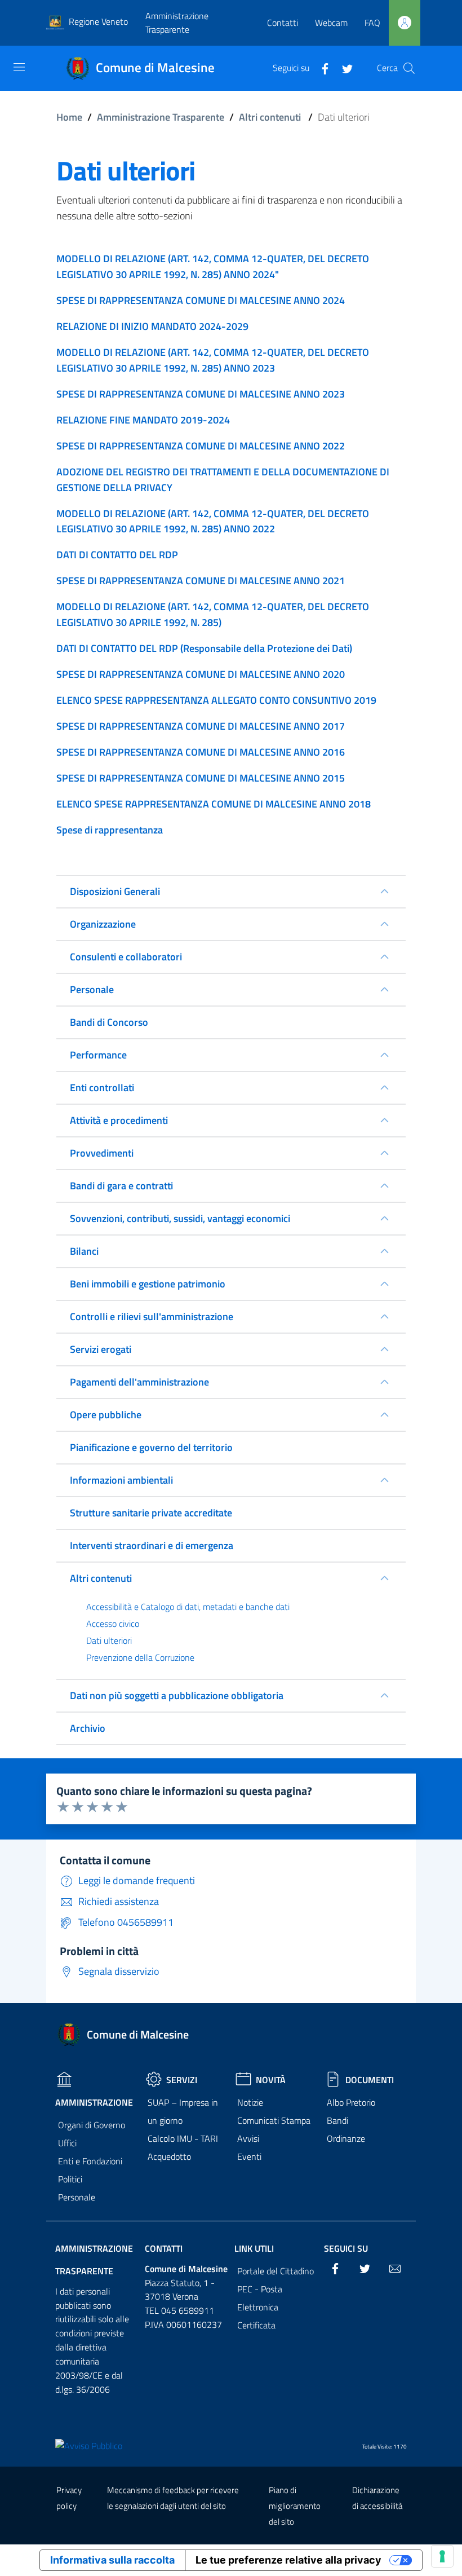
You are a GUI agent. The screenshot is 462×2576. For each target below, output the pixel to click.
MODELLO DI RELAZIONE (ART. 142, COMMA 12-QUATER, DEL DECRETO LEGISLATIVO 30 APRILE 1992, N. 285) (213, 614)
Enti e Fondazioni (90, 2161)
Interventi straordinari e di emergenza (152, 1545)
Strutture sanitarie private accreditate (151, 1513)
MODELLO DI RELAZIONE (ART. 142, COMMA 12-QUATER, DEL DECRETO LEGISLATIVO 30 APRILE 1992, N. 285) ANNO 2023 (213, 360)
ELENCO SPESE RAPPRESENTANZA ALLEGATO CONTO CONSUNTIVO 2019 (216, 700)
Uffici (67, 2143)
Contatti (283, 23)
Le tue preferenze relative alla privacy (288, 2560)
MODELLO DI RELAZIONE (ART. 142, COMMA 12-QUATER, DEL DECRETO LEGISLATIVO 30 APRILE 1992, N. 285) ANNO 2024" (213, 266)
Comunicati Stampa (274, 2120)
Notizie (250, 2102)
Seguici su (346, 2248)
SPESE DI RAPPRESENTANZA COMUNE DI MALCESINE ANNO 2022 (201, 446)
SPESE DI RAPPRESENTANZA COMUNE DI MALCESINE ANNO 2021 (201, 581)
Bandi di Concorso (109, 1022)
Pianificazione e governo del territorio (151, 1447)
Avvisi (248, 2138)
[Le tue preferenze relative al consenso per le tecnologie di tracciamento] (442, 2556)
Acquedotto (169, 2156)
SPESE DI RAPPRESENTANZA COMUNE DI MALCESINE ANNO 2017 (201, 726)
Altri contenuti (270, 117)
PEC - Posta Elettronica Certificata (260, 2307)
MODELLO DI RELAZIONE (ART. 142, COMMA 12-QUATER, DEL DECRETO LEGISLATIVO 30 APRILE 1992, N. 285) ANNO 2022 (213, 521)
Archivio (88, 1728)
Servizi (182, 2080)
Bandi (337, 2120)
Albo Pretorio (351, 2102)
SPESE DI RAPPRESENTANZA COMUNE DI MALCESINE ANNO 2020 (201, 674)
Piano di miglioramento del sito (295, 2506)
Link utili (254, 2248)
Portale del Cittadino (276, 2271)
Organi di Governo (92, 2125)
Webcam (331, 23)
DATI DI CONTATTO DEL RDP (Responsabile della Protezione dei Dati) (204, 648)
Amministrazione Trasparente (177, 23)
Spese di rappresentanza (110, 830)
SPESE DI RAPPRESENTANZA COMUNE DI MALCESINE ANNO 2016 (201, 752)
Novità (271, 2080)
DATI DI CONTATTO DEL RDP (117, 555)
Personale (77, 2197)
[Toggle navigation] (19, 67)
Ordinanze (346, 2138)
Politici (70, 2179)
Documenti (370, 2080)
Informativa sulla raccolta (112, 2560)
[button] (409, 68)
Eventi (249, 2156)
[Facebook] (321, 68)
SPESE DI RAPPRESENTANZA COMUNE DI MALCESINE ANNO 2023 (201, 394)
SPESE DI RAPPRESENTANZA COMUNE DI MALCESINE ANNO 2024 (201, 300)
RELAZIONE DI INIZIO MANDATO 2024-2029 (152, 326)
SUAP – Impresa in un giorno (183, 2111)
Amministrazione (94, 2102)
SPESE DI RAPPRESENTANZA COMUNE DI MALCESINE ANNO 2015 (201, 778)
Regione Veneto (98, 21)
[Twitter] (343, 68)
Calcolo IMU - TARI (183, 2138)
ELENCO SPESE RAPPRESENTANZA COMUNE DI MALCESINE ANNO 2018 (214, 804)
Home (69, 117)
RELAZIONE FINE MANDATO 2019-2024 (143, 420)
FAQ (372, 23)
